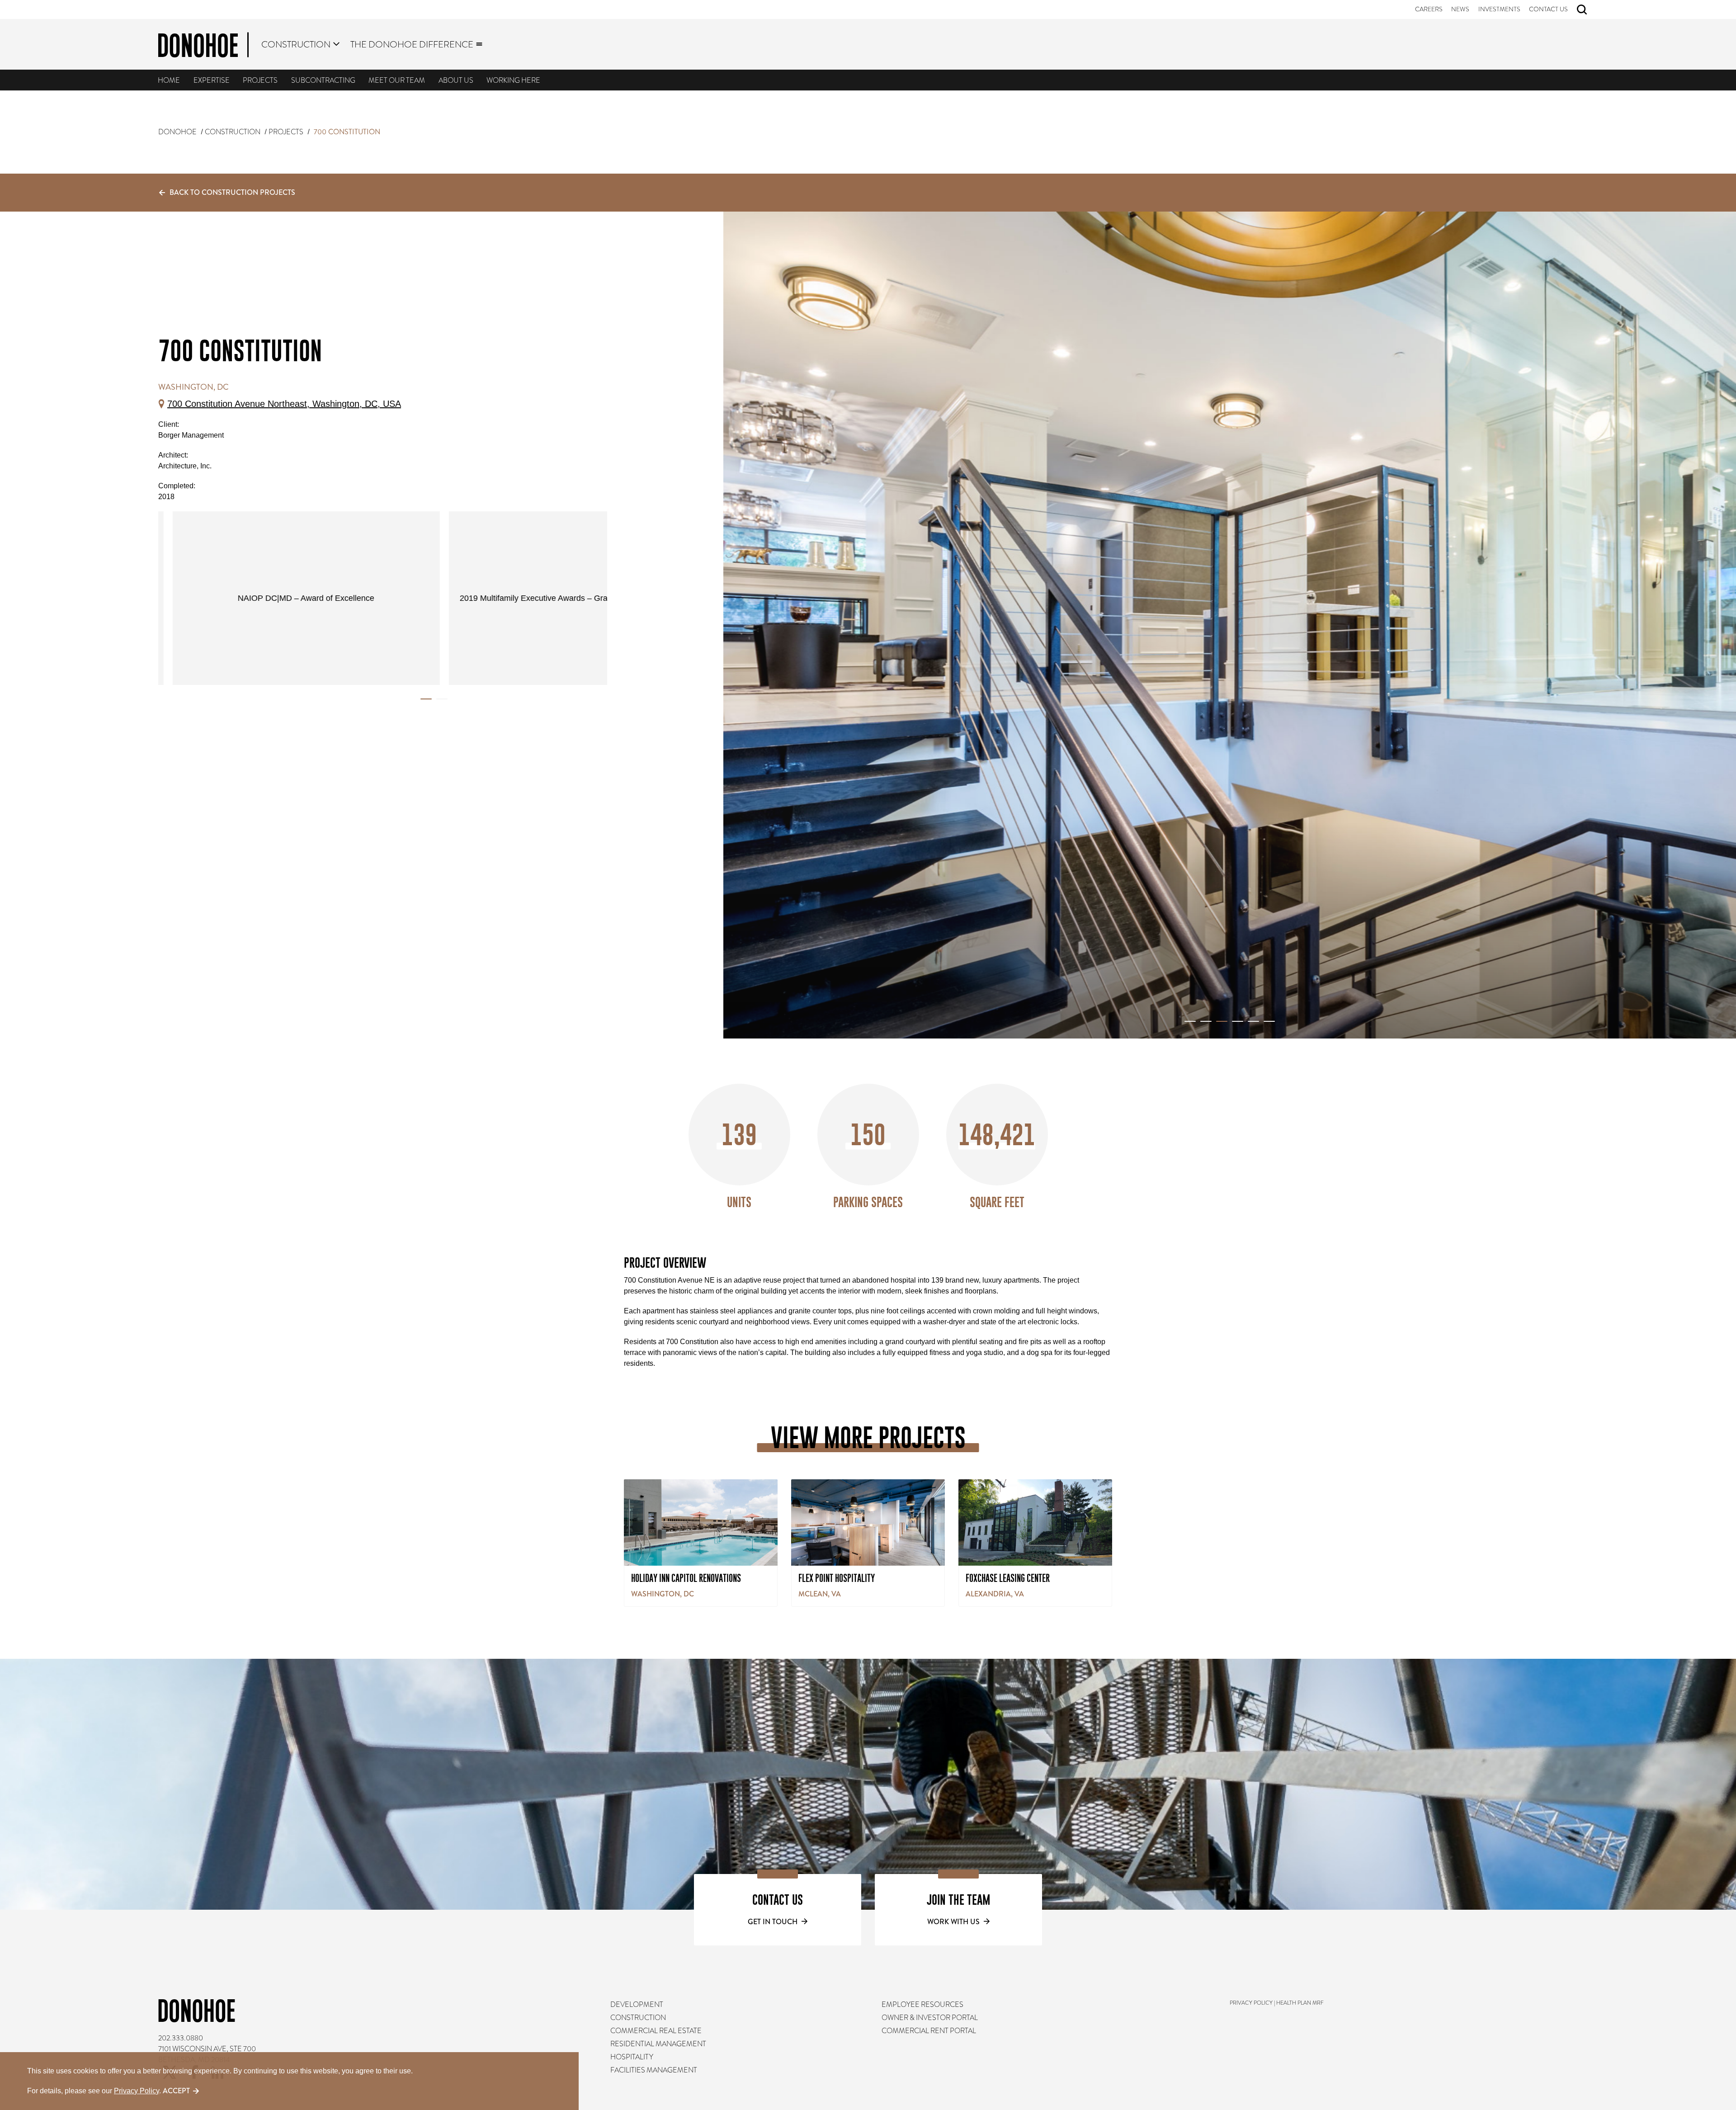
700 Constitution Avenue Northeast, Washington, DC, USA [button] (284, 404)
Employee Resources (922, 2005)
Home (169, 80)
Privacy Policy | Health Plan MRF (1277, 2003)
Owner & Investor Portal (930, 2018)
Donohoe (177, 132)
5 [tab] (1253, 1021)
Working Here (514, 80)
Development (637, 2005)
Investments (1499, 9)
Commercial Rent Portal (929, 2031)
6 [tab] (1269, 1021)
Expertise (212, 80)
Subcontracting (323, 80)
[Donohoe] (203, 47)
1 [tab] (426, 699)
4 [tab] (1238, 1021)
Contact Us (1549, 9)
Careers (1429, 9)
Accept (176, 2091)
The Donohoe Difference (412, 44)
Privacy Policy (137, 2091)
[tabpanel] (570, 598)
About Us (456, 80)
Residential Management (658, 2044)
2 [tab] (442, 699)
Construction (296, 44)
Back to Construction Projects (232, 192)
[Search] (1582, 9)
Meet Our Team (397, 80)
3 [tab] (1222, 1021)
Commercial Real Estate (656, 2031)
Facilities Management (654, 2070)
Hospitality (632, 2057)
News (1461, 9)
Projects (261, 80)
